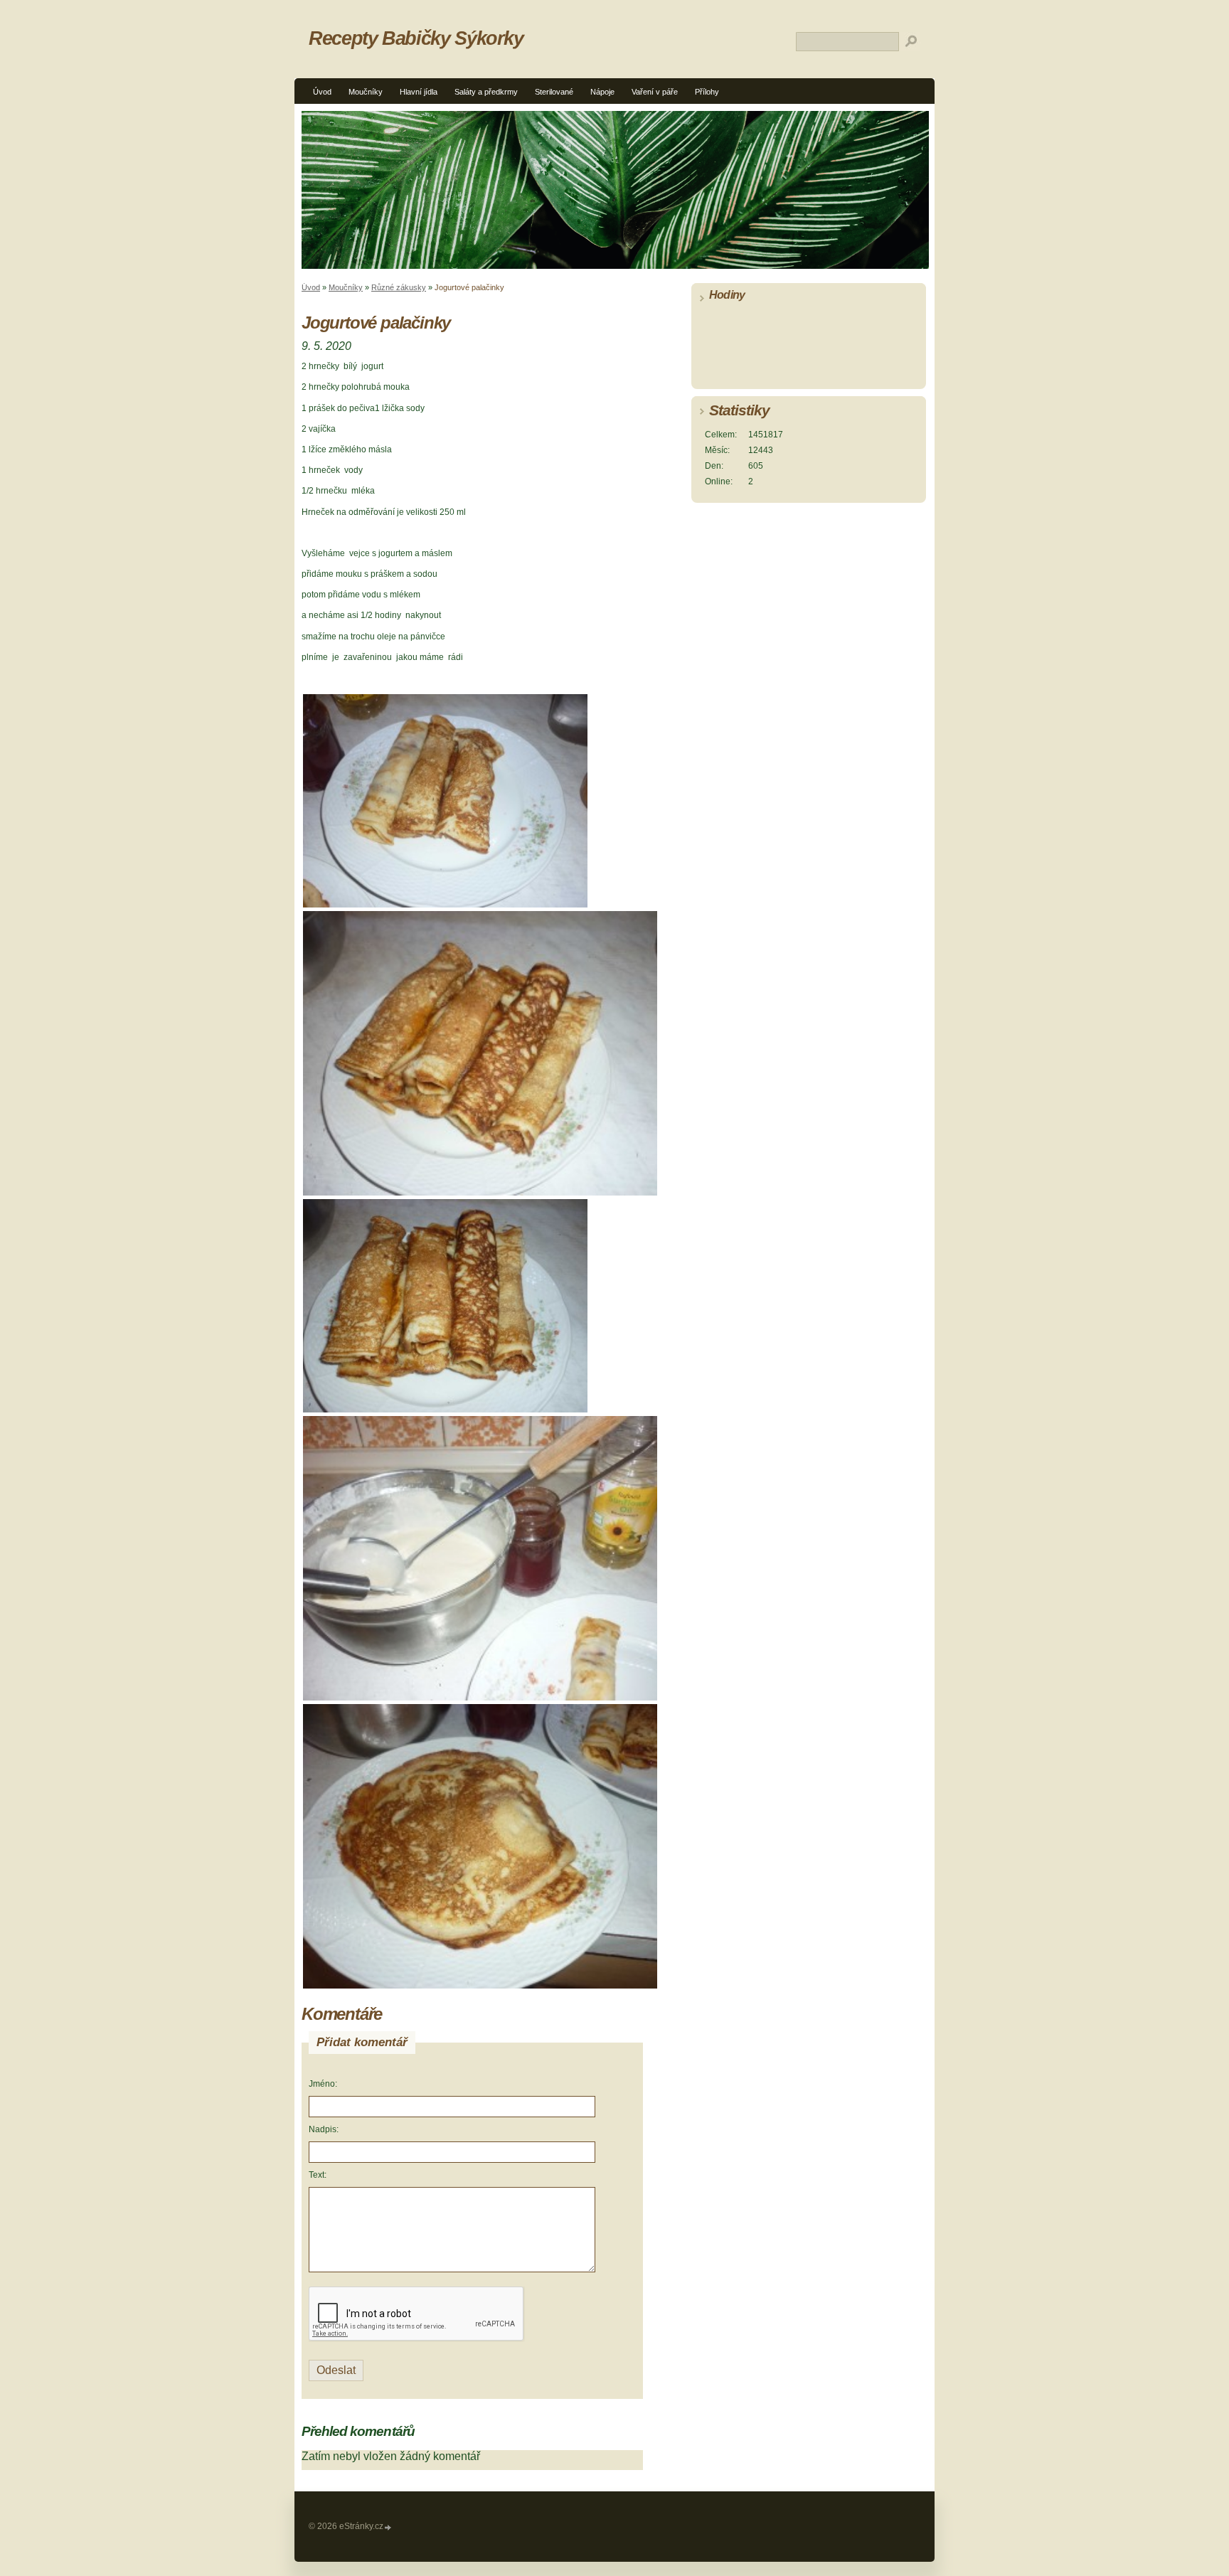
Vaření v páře (655, 92)
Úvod (322, 92)
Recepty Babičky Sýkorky (416, 38)
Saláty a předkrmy (486, 92)
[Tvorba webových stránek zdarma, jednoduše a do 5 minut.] (388, 2527)
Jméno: (323, 2084)
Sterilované (554, 92)
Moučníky (366, 92)
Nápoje (602, 92)
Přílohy (707, 92)
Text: (318, 2175)
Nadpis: (324, 2129)
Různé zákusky (399, 287)
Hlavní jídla (419, 92)
